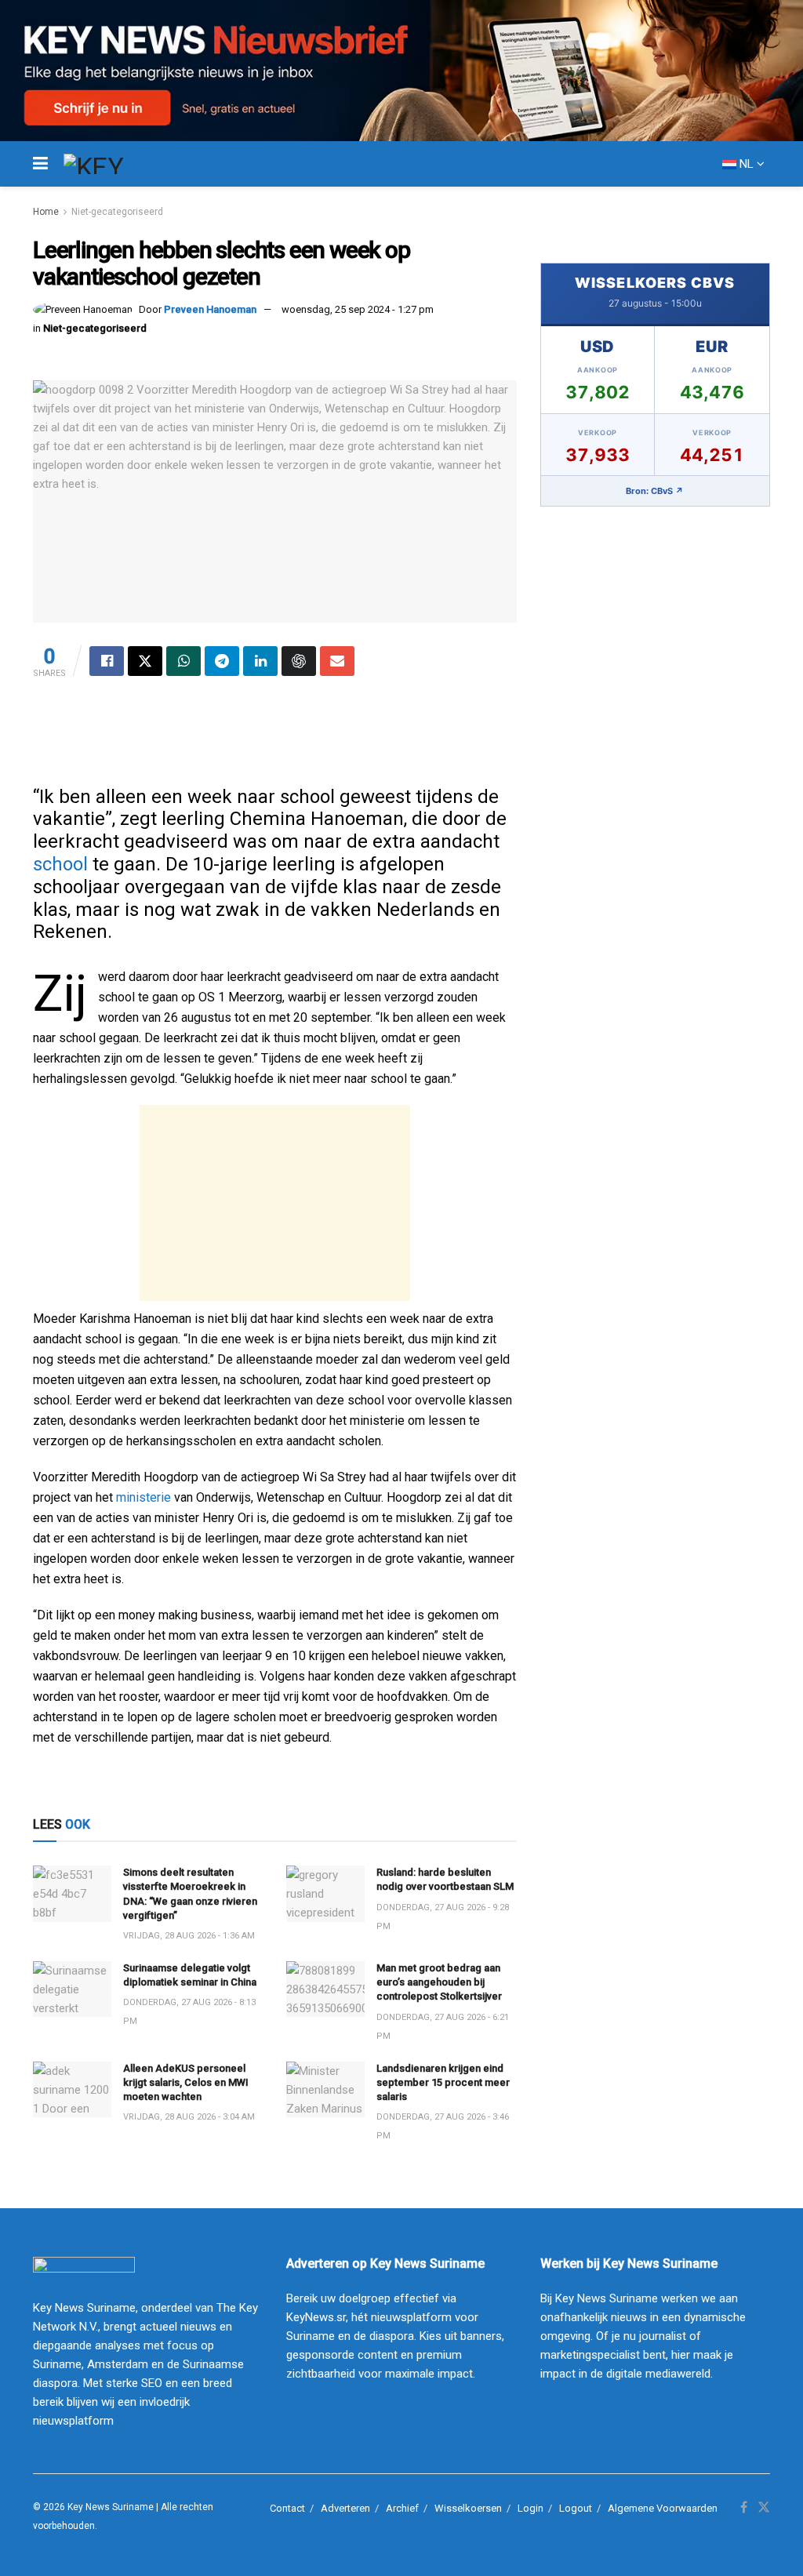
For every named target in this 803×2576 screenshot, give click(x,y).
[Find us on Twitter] (764, 2508)
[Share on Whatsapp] (183, 661)
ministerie (144, 1497)
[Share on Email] (337, 661)
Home (46, 212)
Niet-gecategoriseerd (117, 212)
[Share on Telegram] (222, 661)
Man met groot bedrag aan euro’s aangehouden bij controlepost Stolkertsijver (439, 1982)
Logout (576, 2508)
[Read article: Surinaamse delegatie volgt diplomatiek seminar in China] (72, 1989)
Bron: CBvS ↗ (655, 491)
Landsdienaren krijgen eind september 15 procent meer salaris (443, 2082)
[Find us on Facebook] (744, 2508)
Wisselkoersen (468, 2508)
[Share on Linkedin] (260, 661)
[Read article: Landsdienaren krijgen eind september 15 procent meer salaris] (325, 2090)
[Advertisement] (275, 1203)
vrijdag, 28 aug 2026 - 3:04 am (189, 2117)
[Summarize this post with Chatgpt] (299, 661)
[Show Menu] (40, 164)
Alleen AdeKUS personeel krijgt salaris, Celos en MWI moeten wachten (186, 2082)
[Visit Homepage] (122, 164)
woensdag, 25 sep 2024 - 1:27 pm (358, 309)
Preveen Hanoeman (210, 309)
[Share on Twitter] (145, 661)
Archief (402, 2508)
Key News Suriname (111, 2507)
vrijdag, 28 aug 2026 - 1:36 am (189, 1936)
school (60, 864)
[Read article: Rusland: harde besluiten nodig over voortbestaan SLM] (325, 1894)
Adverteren (345, 2508)
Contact (287, 2508)
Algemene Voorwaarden (663, 2508)
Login (530, 2508)
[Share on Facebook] (107, 661)
